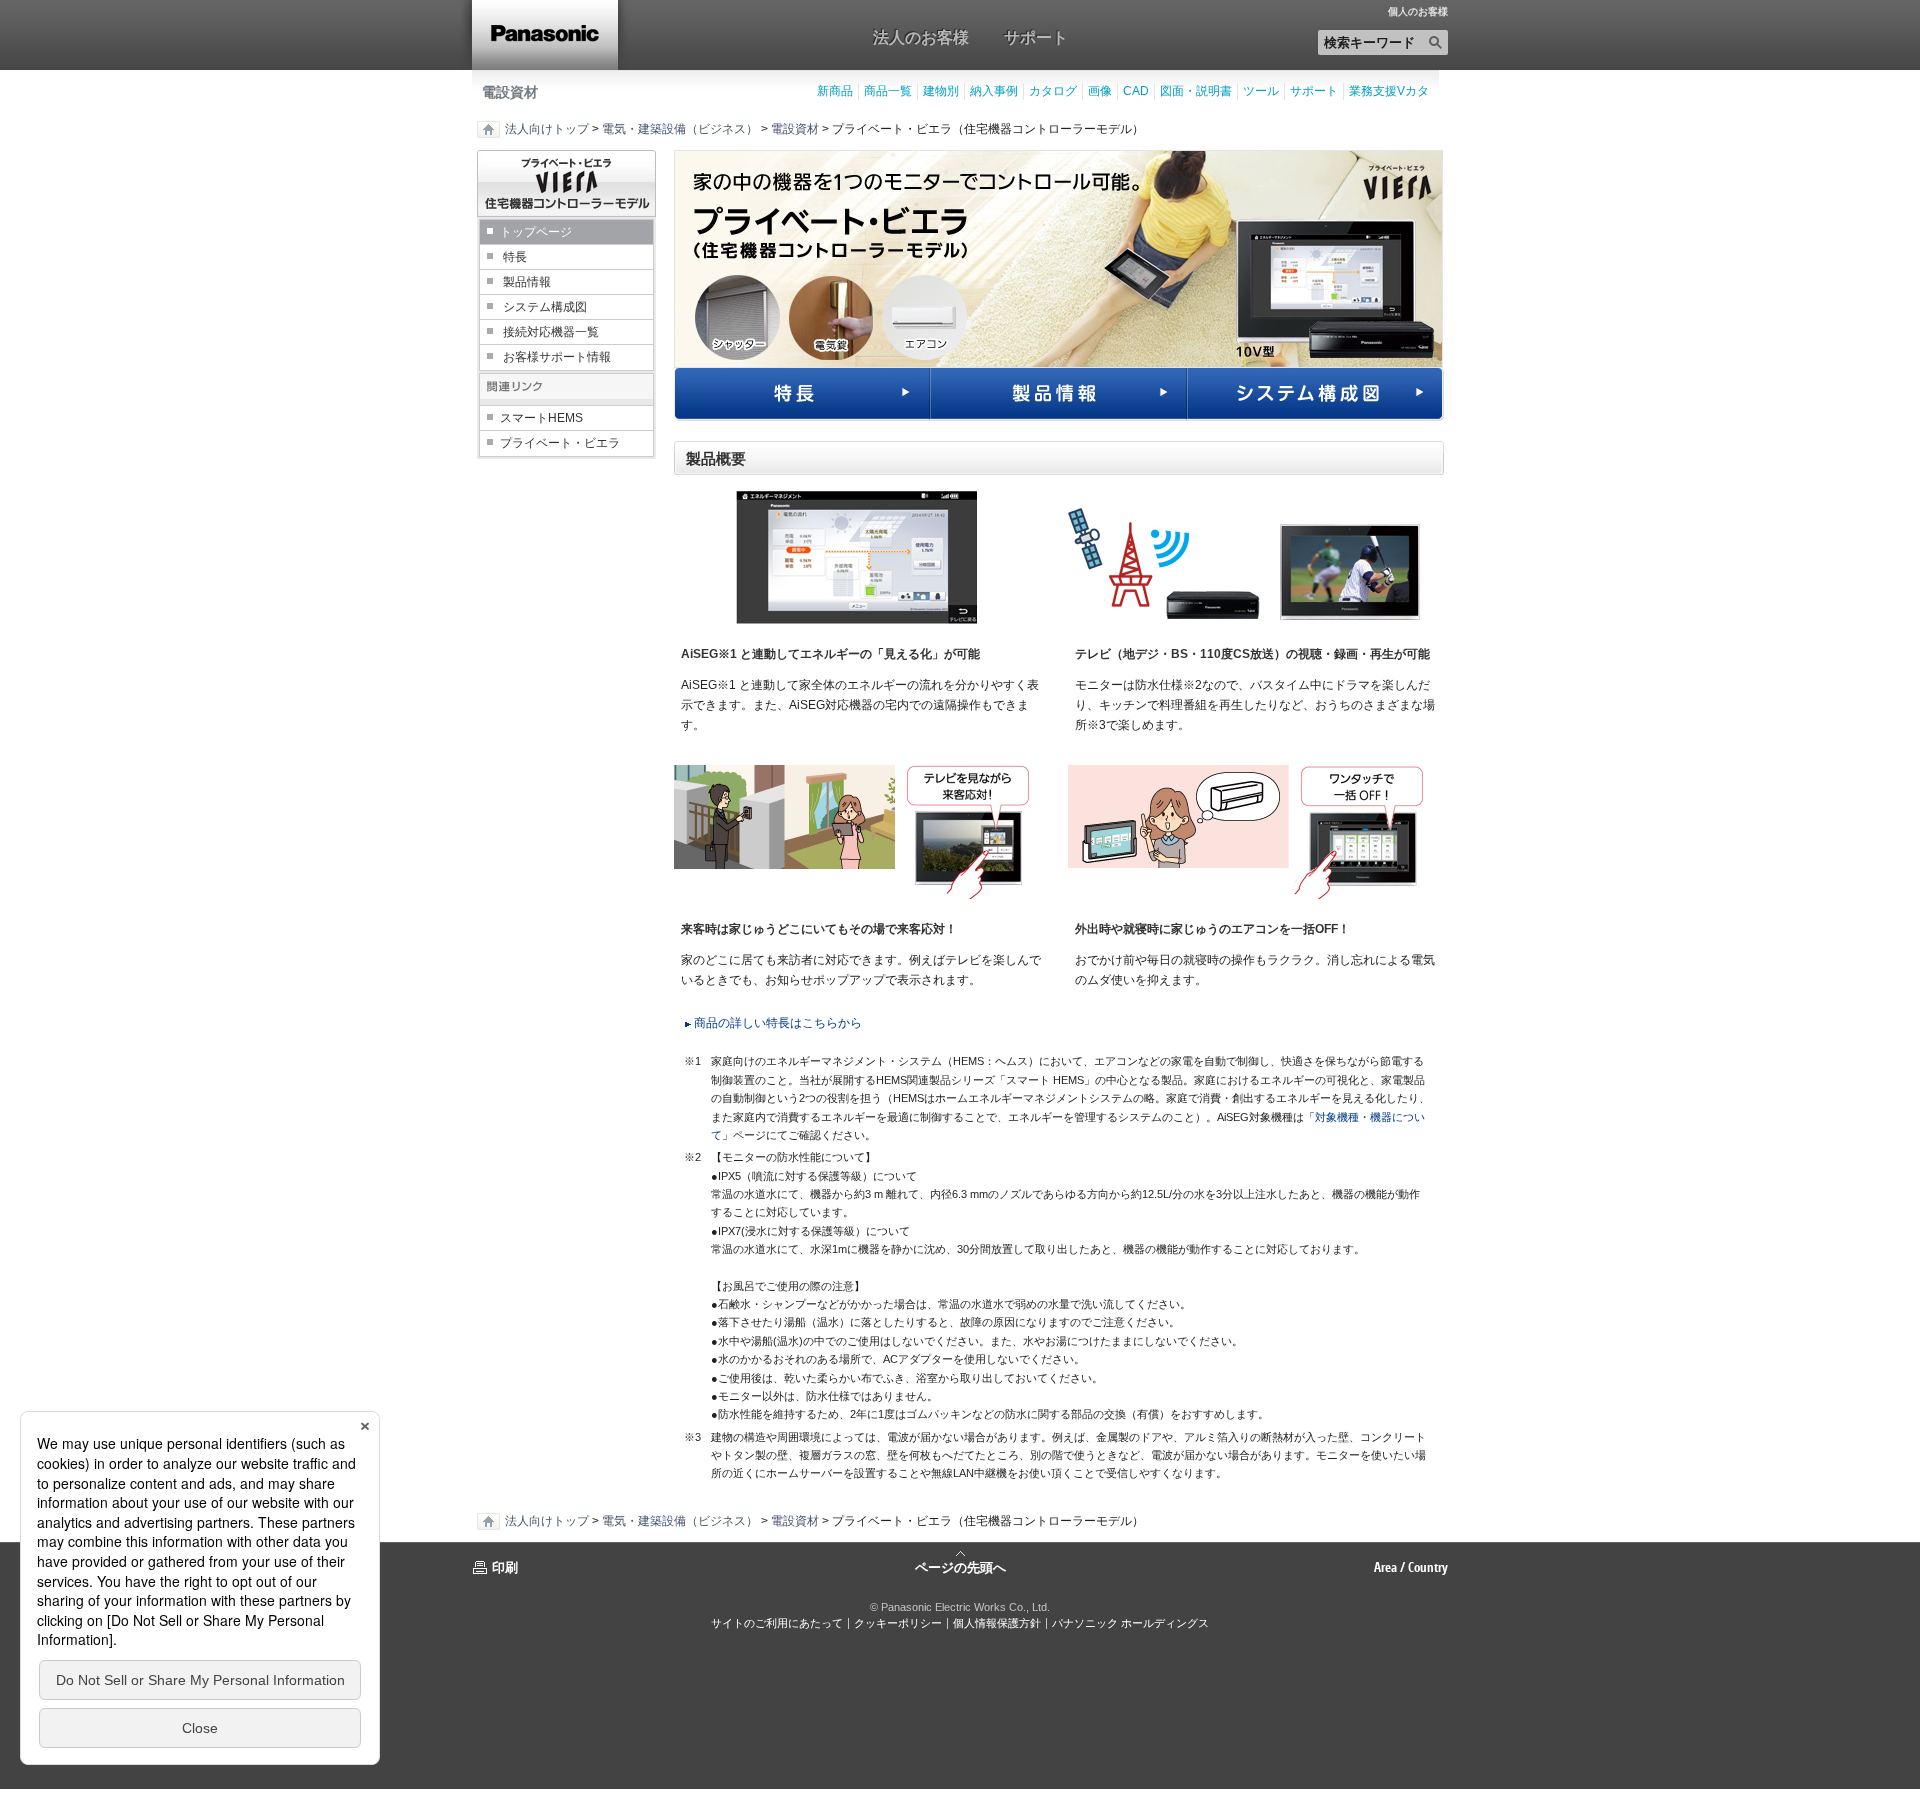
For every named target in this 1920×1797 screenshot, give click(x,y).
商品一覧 (888, 91)
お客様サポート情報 (557, 357)
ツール (1261, 91)
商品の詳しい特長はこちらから (778, 1023)
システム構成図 (545, 307)
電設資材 (510, 92)
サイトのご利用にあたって (777, 1623)
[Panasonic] (545, 35)
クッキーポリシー (898, 1623)
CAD (1136, 91)
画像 (1100, 91)
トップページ (536, 232)
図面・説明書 (1196, 91)
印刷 (505, 1567)
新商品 (835, 91)
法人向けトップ (547, 129)
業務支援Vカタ (1389, 91)
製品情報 (527, 282)
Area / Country (1411, 1567)
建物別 (941, 91)
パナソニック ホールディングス (1130, 1623)
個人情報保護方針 (997, 1623)
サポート (1036, 37)
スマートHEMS (541, 418)
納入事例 (994, 91)
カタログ (1053, 91)
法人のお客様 (921, 37)
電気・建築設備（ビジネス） (680, 129)
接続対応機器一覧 (551, 332)
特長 (515, 257)
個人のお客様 (1418, 12)
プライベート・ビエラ (560, 443)
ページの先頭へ (960, 1566)
